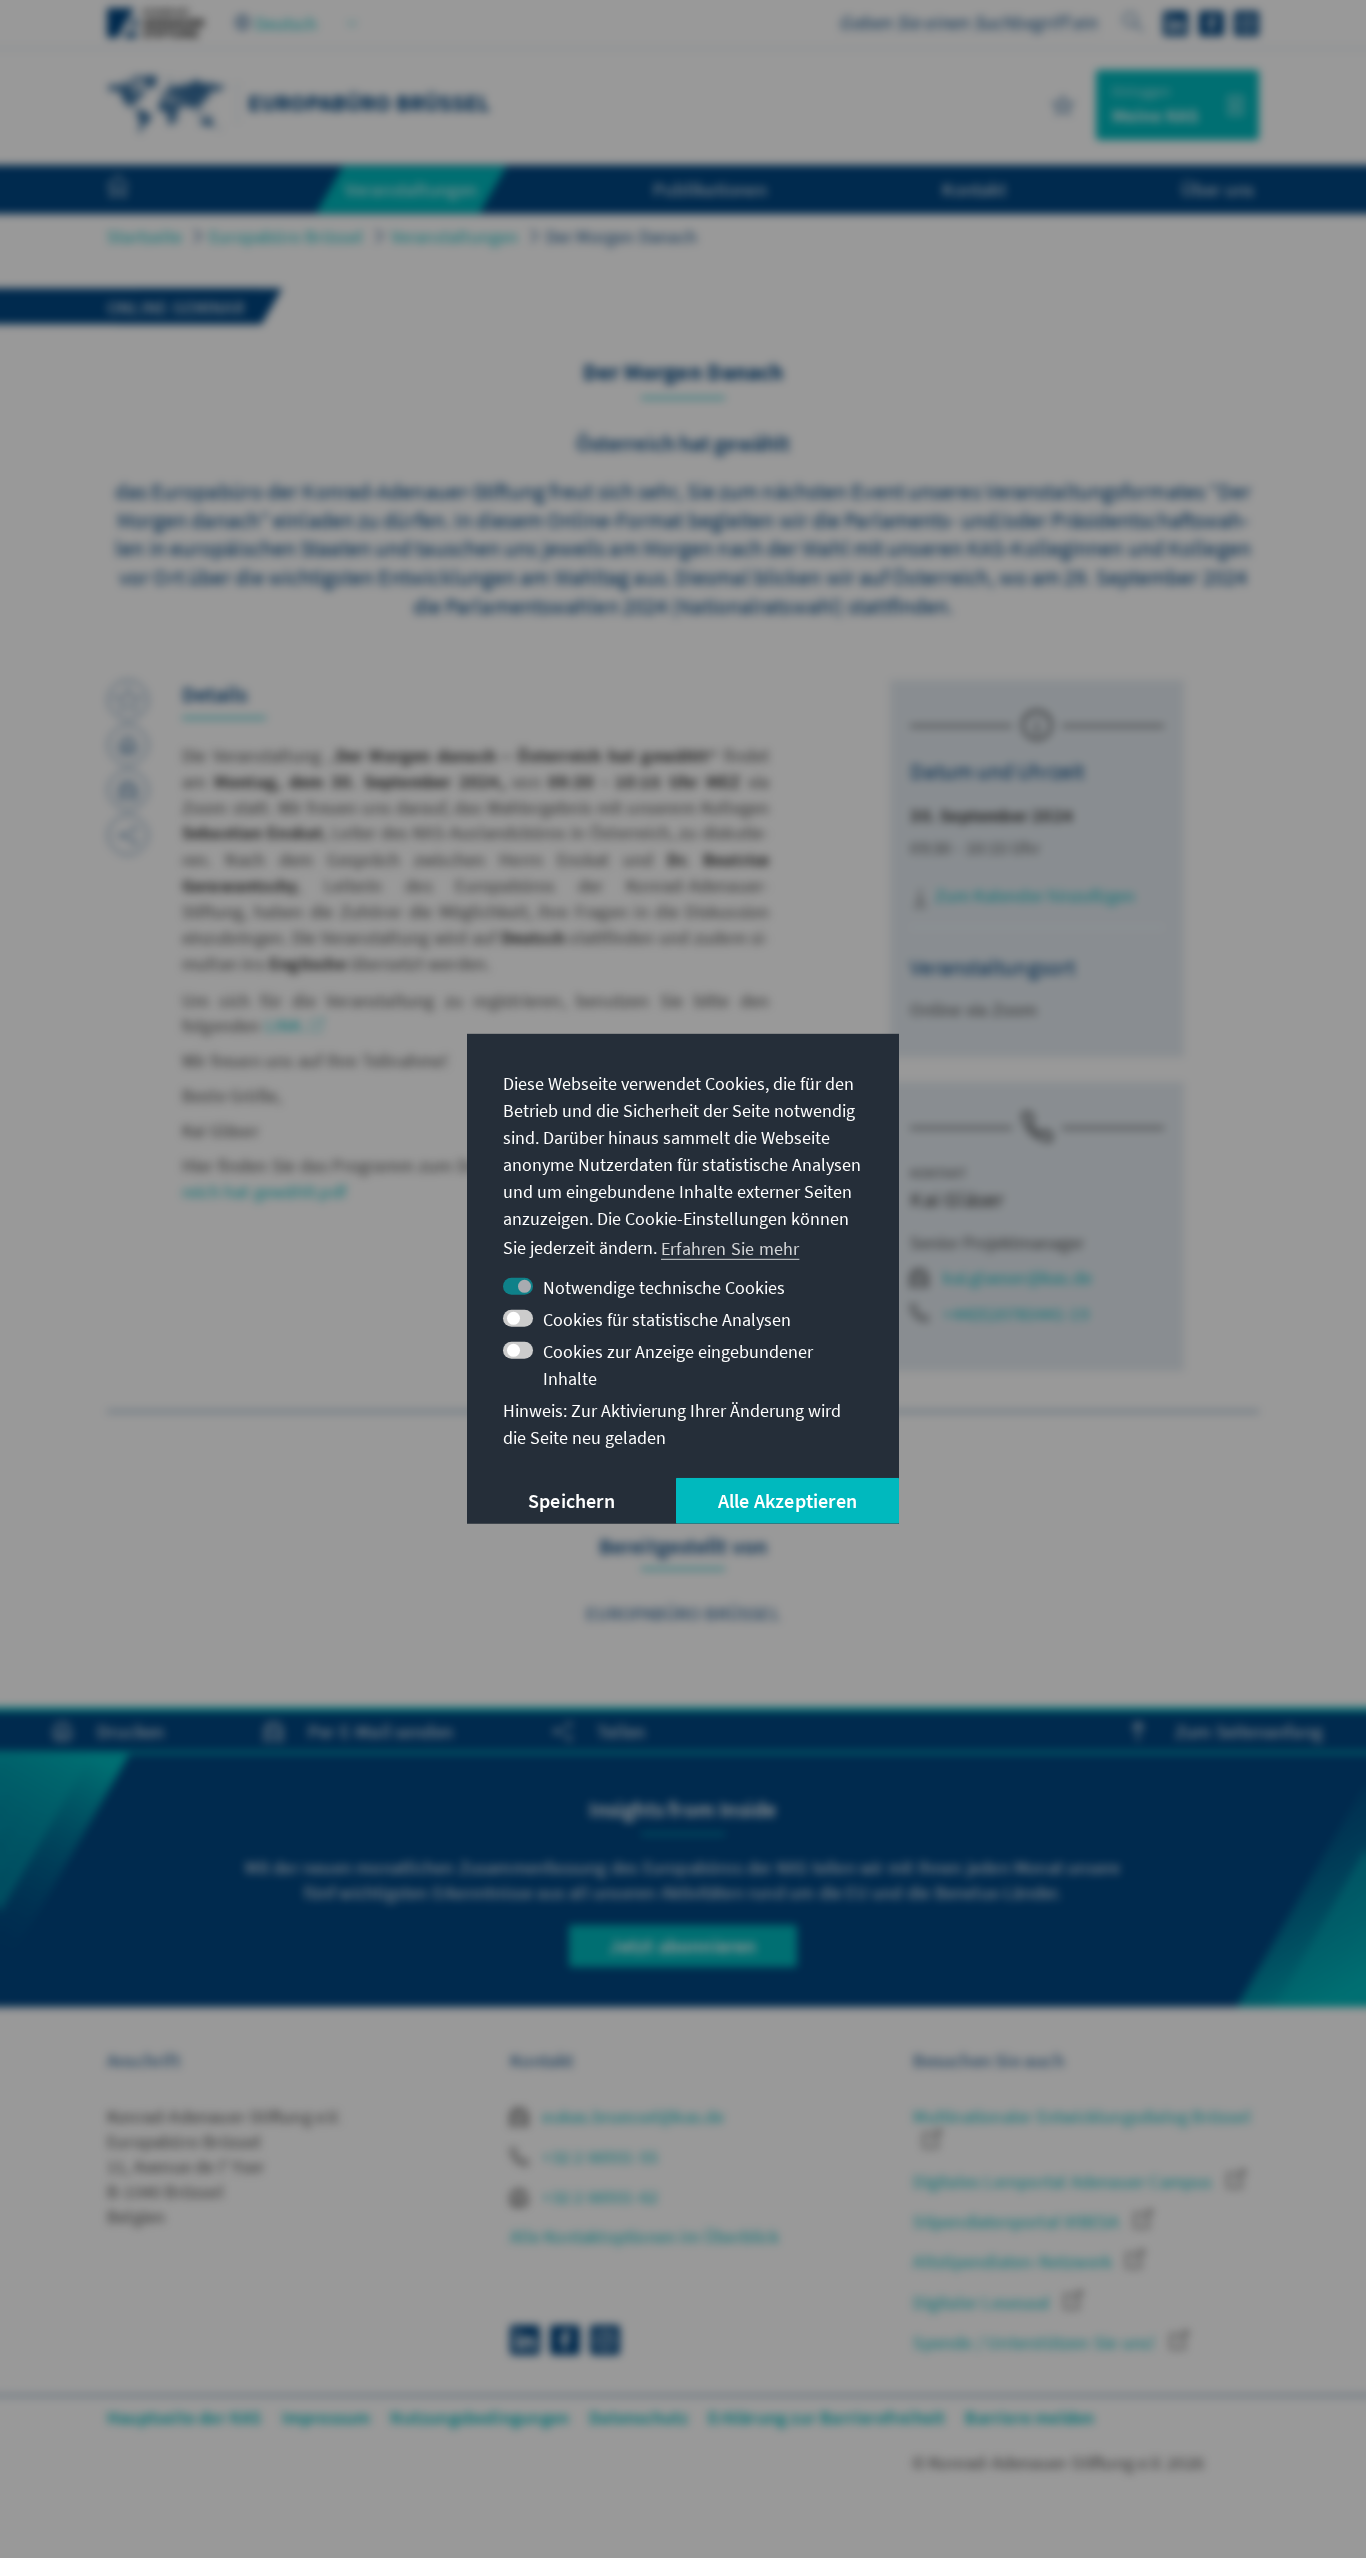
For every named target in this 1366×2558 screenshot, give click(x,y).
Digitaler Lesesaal (983, 2302)
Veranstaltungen (455, 236)
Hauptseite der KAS (184, 2417)
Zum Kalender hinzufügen (1032, 895)
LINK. (285, 1025)
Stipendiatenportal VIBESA (1018, 2221)
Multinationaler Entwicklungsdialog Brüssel (1081, 2116)
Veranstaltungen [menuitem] (411, 189)
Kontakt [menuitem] (973, 189)
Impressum (326, 2417)
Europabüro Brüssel (286, 236)
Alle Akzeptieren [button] (787, 1500)
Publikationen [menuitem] (710, 189)
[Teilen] (128, 835)
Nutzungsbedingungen (479, 2417)
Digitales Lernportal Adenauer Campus (1064, 2181)
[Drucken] (128, 745)
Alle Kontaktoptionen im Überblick (644, 2236)
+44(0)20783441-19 (1015, 1313)
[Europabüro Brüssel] (167, 102)
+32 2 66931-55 (598, 2156)
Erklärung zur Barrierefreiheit (826, 2417)
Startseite (144, 236)
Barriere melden (1029, 2417)
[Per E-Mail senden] (128, 790)
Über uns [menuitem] (1217, 189)
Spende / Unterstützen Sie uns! (1036, 2342)
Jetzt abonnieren (682, 1945)
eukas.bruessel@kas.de (631, 2116)
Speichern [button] (571, 1500)
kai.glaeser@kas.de (1017, 1277)
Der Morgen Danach (621, 236)
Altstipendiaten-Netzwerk (1014, 2261)
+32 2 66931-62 (598, 2196)
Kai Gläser (957, 1199)
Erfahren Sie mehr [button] (730, 1247)
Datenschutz (638, 2417)
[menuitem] (138, 190)
